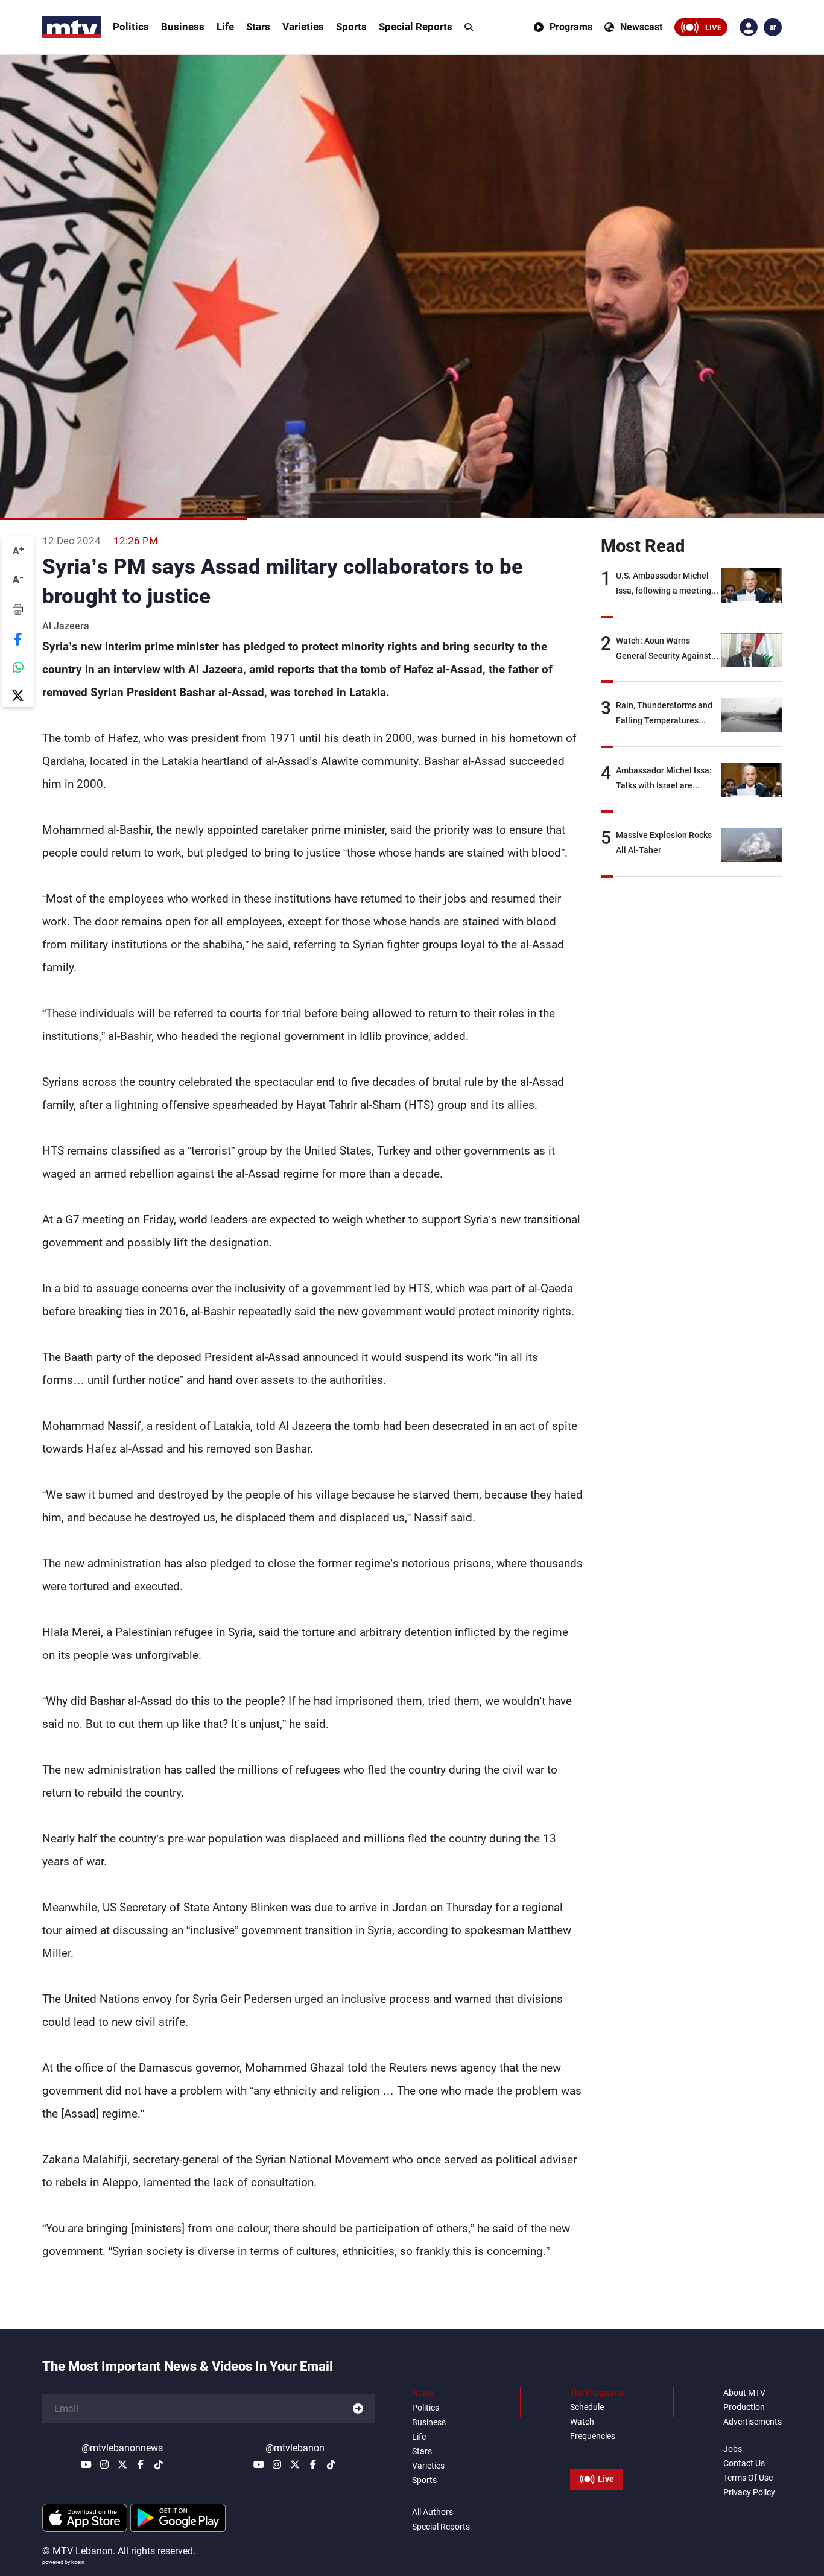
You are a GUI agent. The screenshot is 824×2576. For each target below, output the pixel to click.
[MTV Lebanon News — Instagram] (104, 2464)
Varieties (303, 27)
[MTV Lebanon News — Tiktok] (159, 2464)
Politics (131, 27)
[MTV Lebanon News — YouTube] (86, 2464)
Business (183, 27)
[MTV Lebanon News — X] (122, 2464)
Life (225, 27)
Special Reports (416, 27)
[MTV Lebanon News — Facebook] (141, 2464)
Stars (258, 27)
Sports (351, 27)
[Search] (469, 27)
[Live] (597, 2452)
